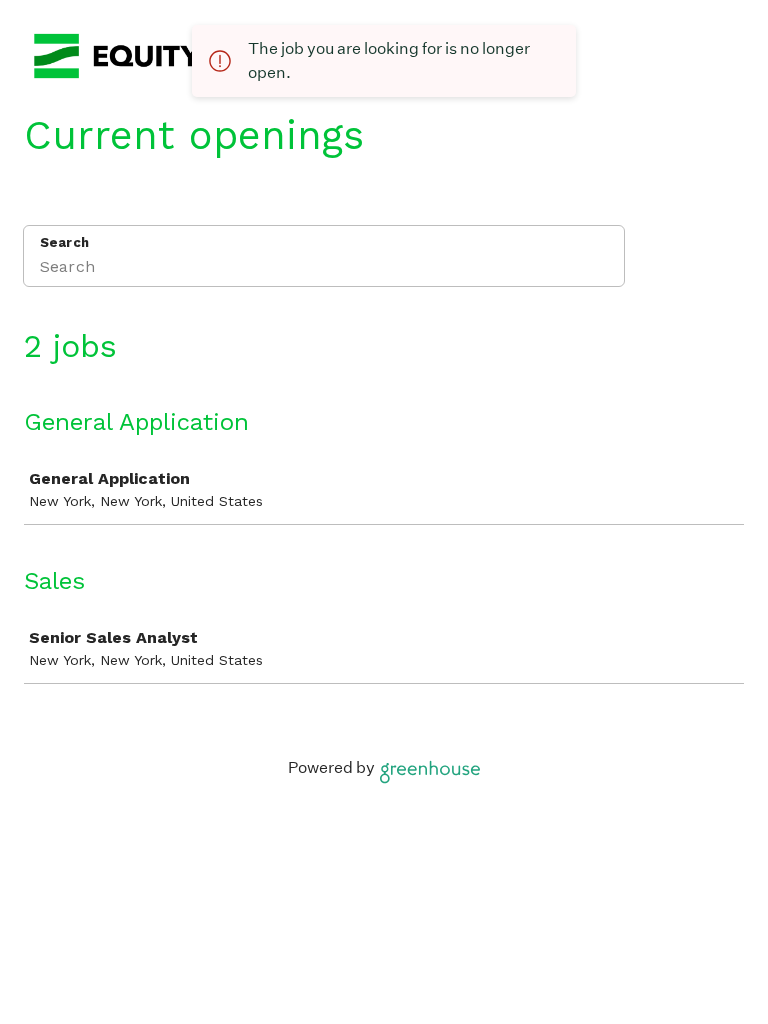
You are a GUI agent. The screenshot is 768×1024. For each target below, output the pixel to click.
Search (64, 242)
